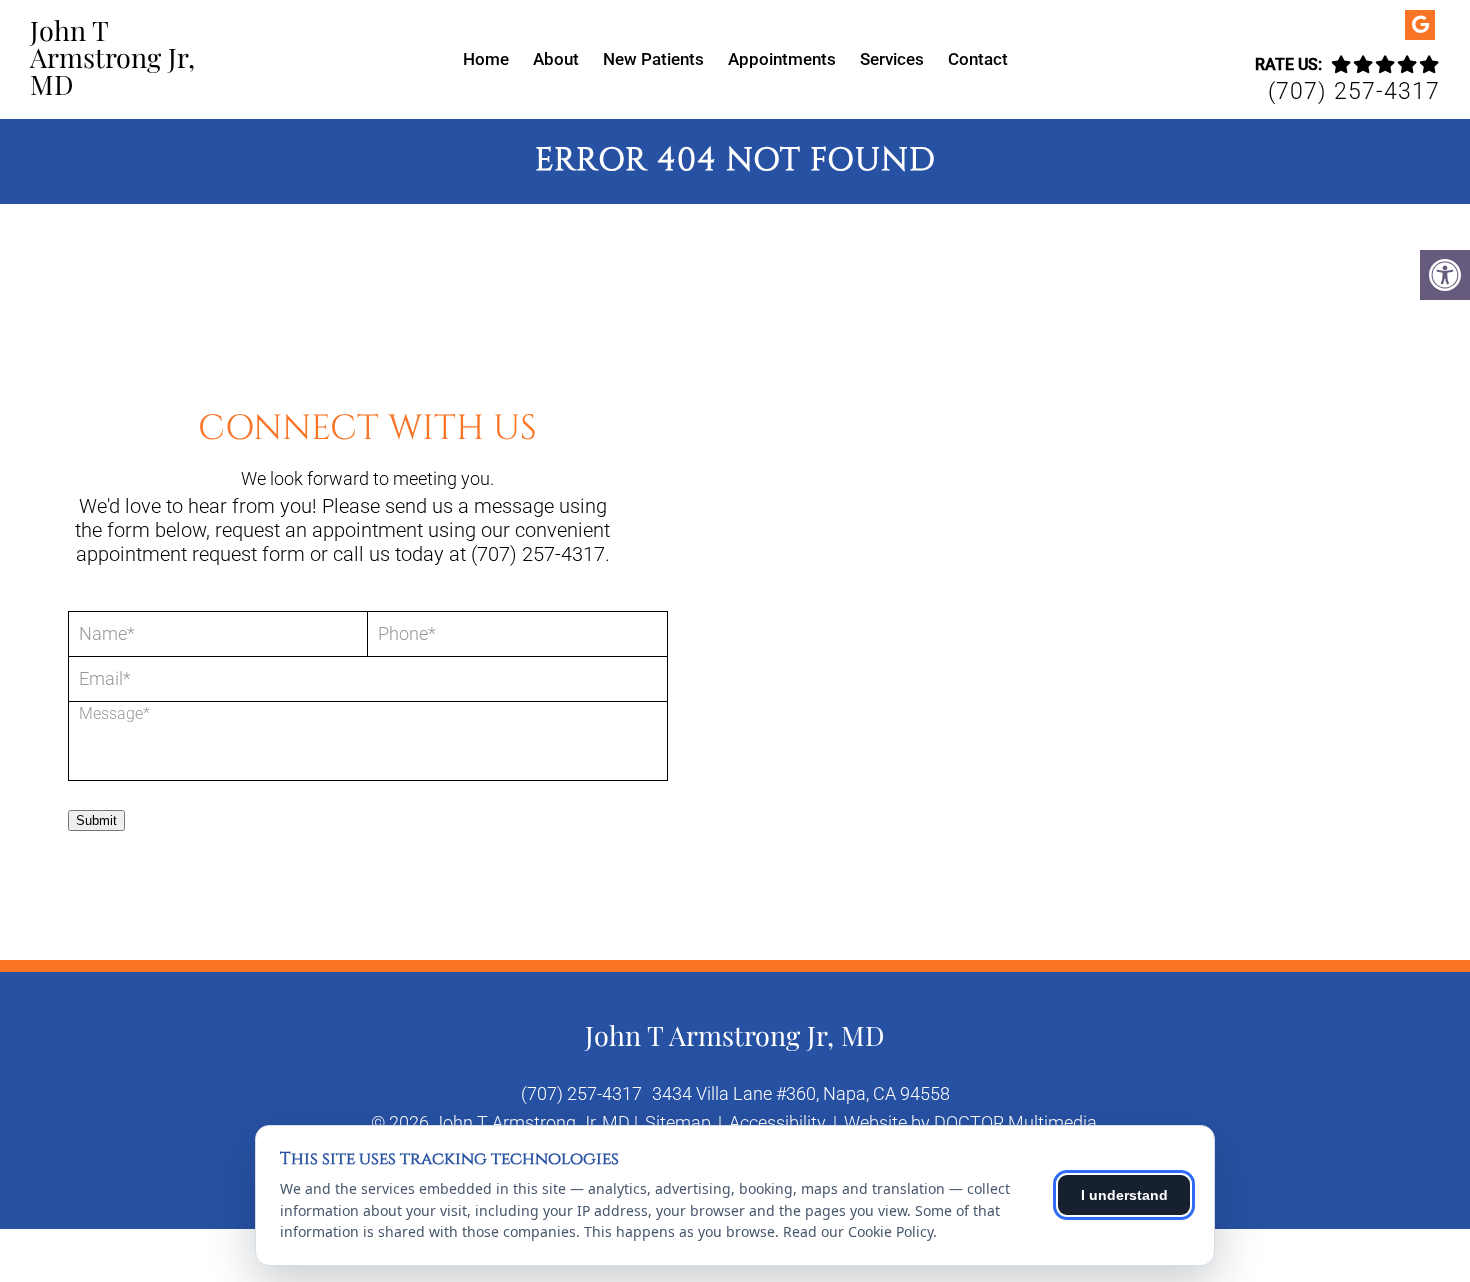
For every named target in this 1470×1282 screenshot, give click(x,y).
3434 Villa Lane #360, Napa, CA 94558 (801, 1093)
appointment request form (190, 554)
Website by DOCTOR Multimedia (970, 1122)
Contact (978, 59)
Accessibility (777, 1122)
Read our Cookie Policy (858, 1231)
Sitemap (678, 1122)
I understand (1124, 1195)
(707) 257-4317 (1354, 91)
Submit (96, 820)
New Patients (653, 59)
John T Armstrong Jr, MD (112, 57)
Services (892, 59)
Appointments (782, 59)
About (556, 59)
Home (486, 59)
